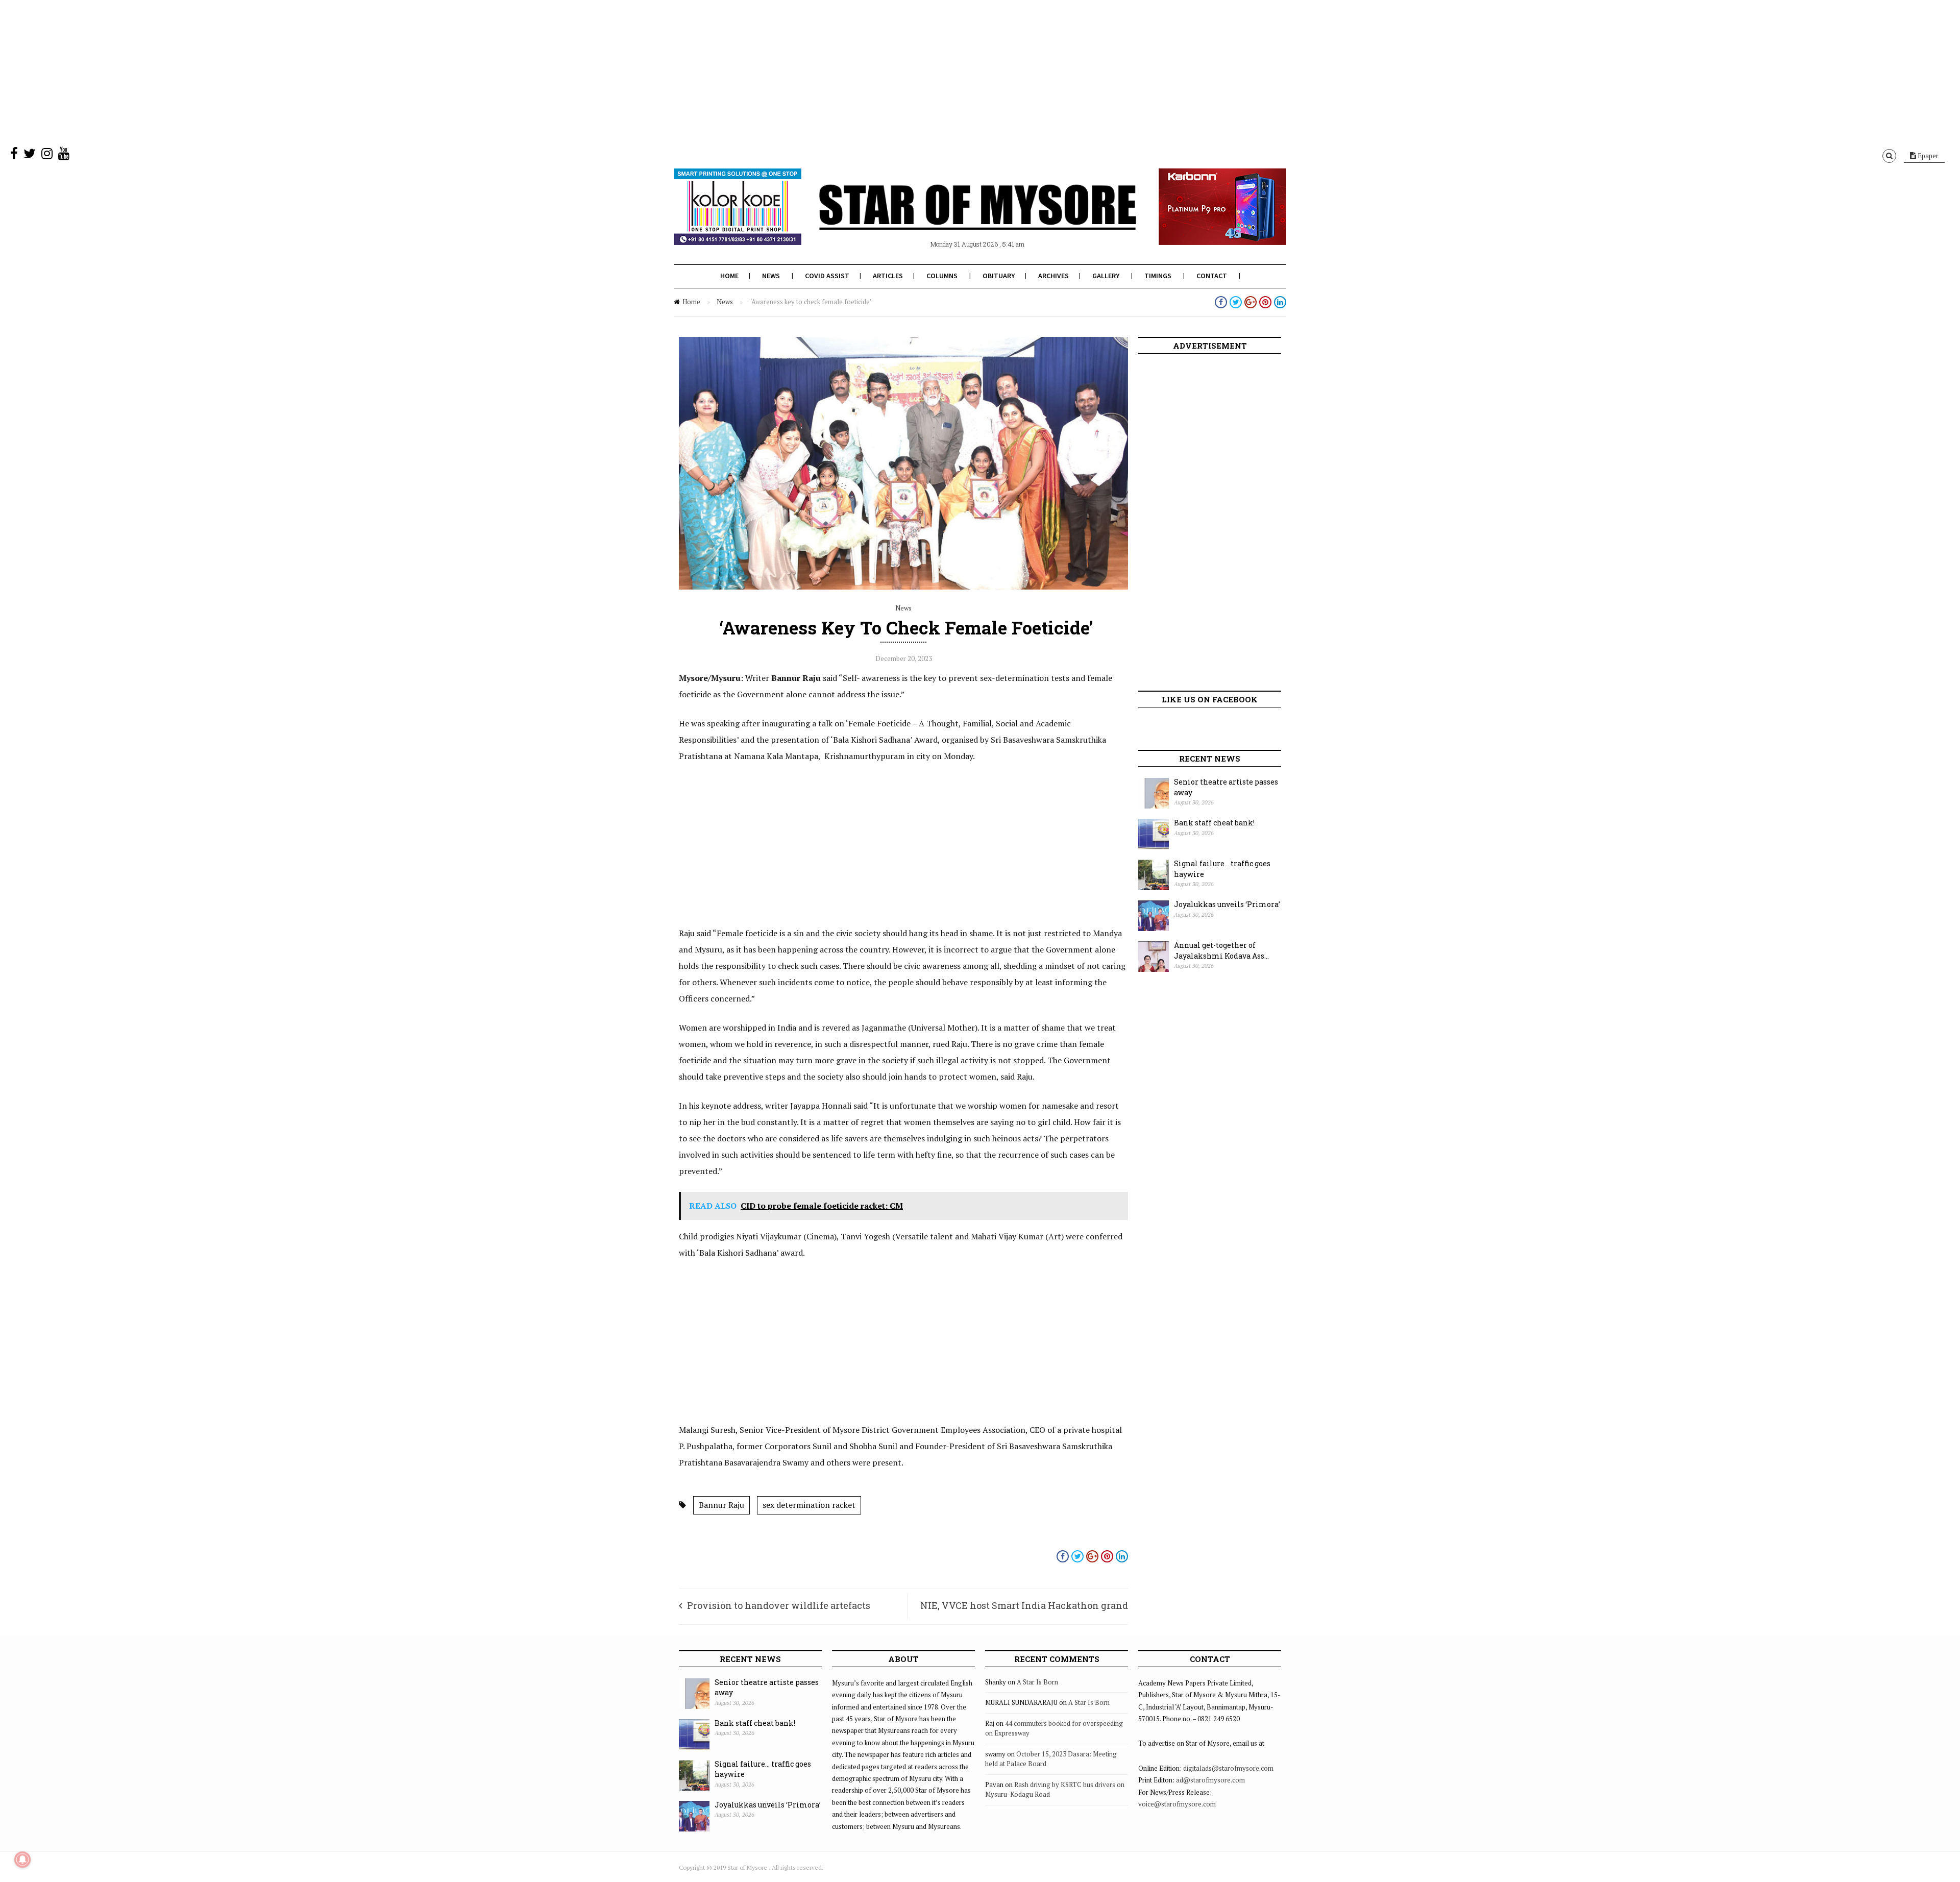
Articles (888, 276)
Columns (942, 276)
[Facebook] (14, 156)
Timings (1158, 276)
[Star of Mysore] (954, 219)
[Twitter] (30, 156)
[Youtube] (64, 156)
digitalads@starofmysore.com (1228, 1768)
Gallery (1106, 276)
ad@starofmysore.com (1210, 1780)
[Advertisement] (306, 71)
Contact (1212, 276)
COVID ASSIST (827, 276)
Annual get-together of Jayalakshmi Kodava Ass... (1221, 950)
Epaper (1927, 156)
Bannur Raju (721, 1505)
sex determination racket (809, 1505)
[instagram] (47, 156)
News (771, 276)
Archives (1053, 276)
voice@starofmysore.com (1177, 1804)
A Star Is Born (1037, 1682)
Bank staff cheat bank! (1214, 823)
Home (729, 276)
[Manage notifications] (22, 1860)
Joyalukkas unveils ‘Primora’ (1227, 904)
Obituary (999, 276)
